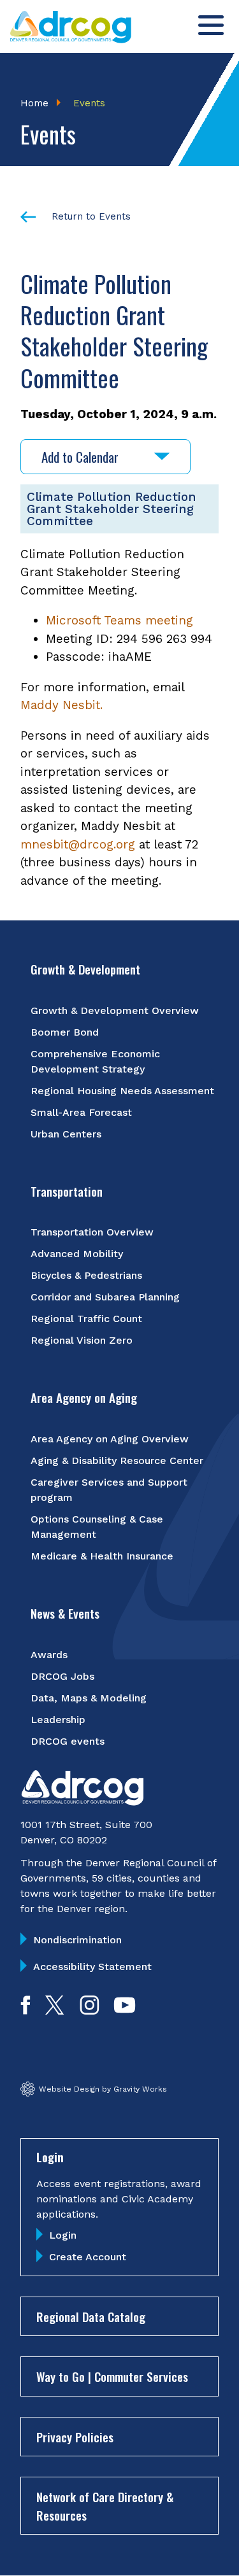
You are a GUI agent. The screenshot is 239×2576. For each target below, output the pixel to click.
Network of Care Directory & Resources (105, 2506)
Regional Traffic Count (86, 1319)
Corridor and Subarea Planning (105, 1297)
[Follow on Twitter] (54, 2010)
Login (63, 2235)
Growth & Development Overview (115, 1010)
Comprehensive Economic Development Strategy (95, 1061)
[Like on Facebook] (25, 2010)
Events (89, 103)
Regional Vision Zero (82, 1340)
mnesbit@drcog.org (78, 844)
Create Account (88, 2257)
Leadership (58, 1720)
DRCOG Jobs (62, 1676)
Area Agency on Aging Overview (110, 1439)
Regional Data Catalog (91, 2316)
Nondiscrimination (77, 1940)
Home (34, 103)
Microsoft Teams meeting (119, 620)
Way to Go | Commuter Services (112, 2376)
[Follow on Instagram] (90, 2010)
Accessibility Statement (92, 1967)
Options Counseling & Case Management (97, 1527)
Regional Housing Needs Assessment (122, 1091)
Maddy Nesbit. (62, 705)
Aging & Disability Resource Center (117, 1460)
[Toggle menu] (211, 25)
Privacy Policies (75, 2437)
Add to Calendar (80, 457)
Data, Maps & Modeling (89, 1698)
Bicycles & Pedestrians (86, 1275)
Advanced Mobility (77, 1254)
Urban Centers (66, 1134)
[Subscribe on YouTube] (125, 2010)
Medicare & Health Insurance (102, 1556)
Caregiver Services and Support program (109, 1490)
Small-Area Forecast (81, 1112)
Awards (49, 1655)
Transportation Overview (92, 1232)
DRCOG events (68, 1741)
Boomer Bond (65, 1032)
